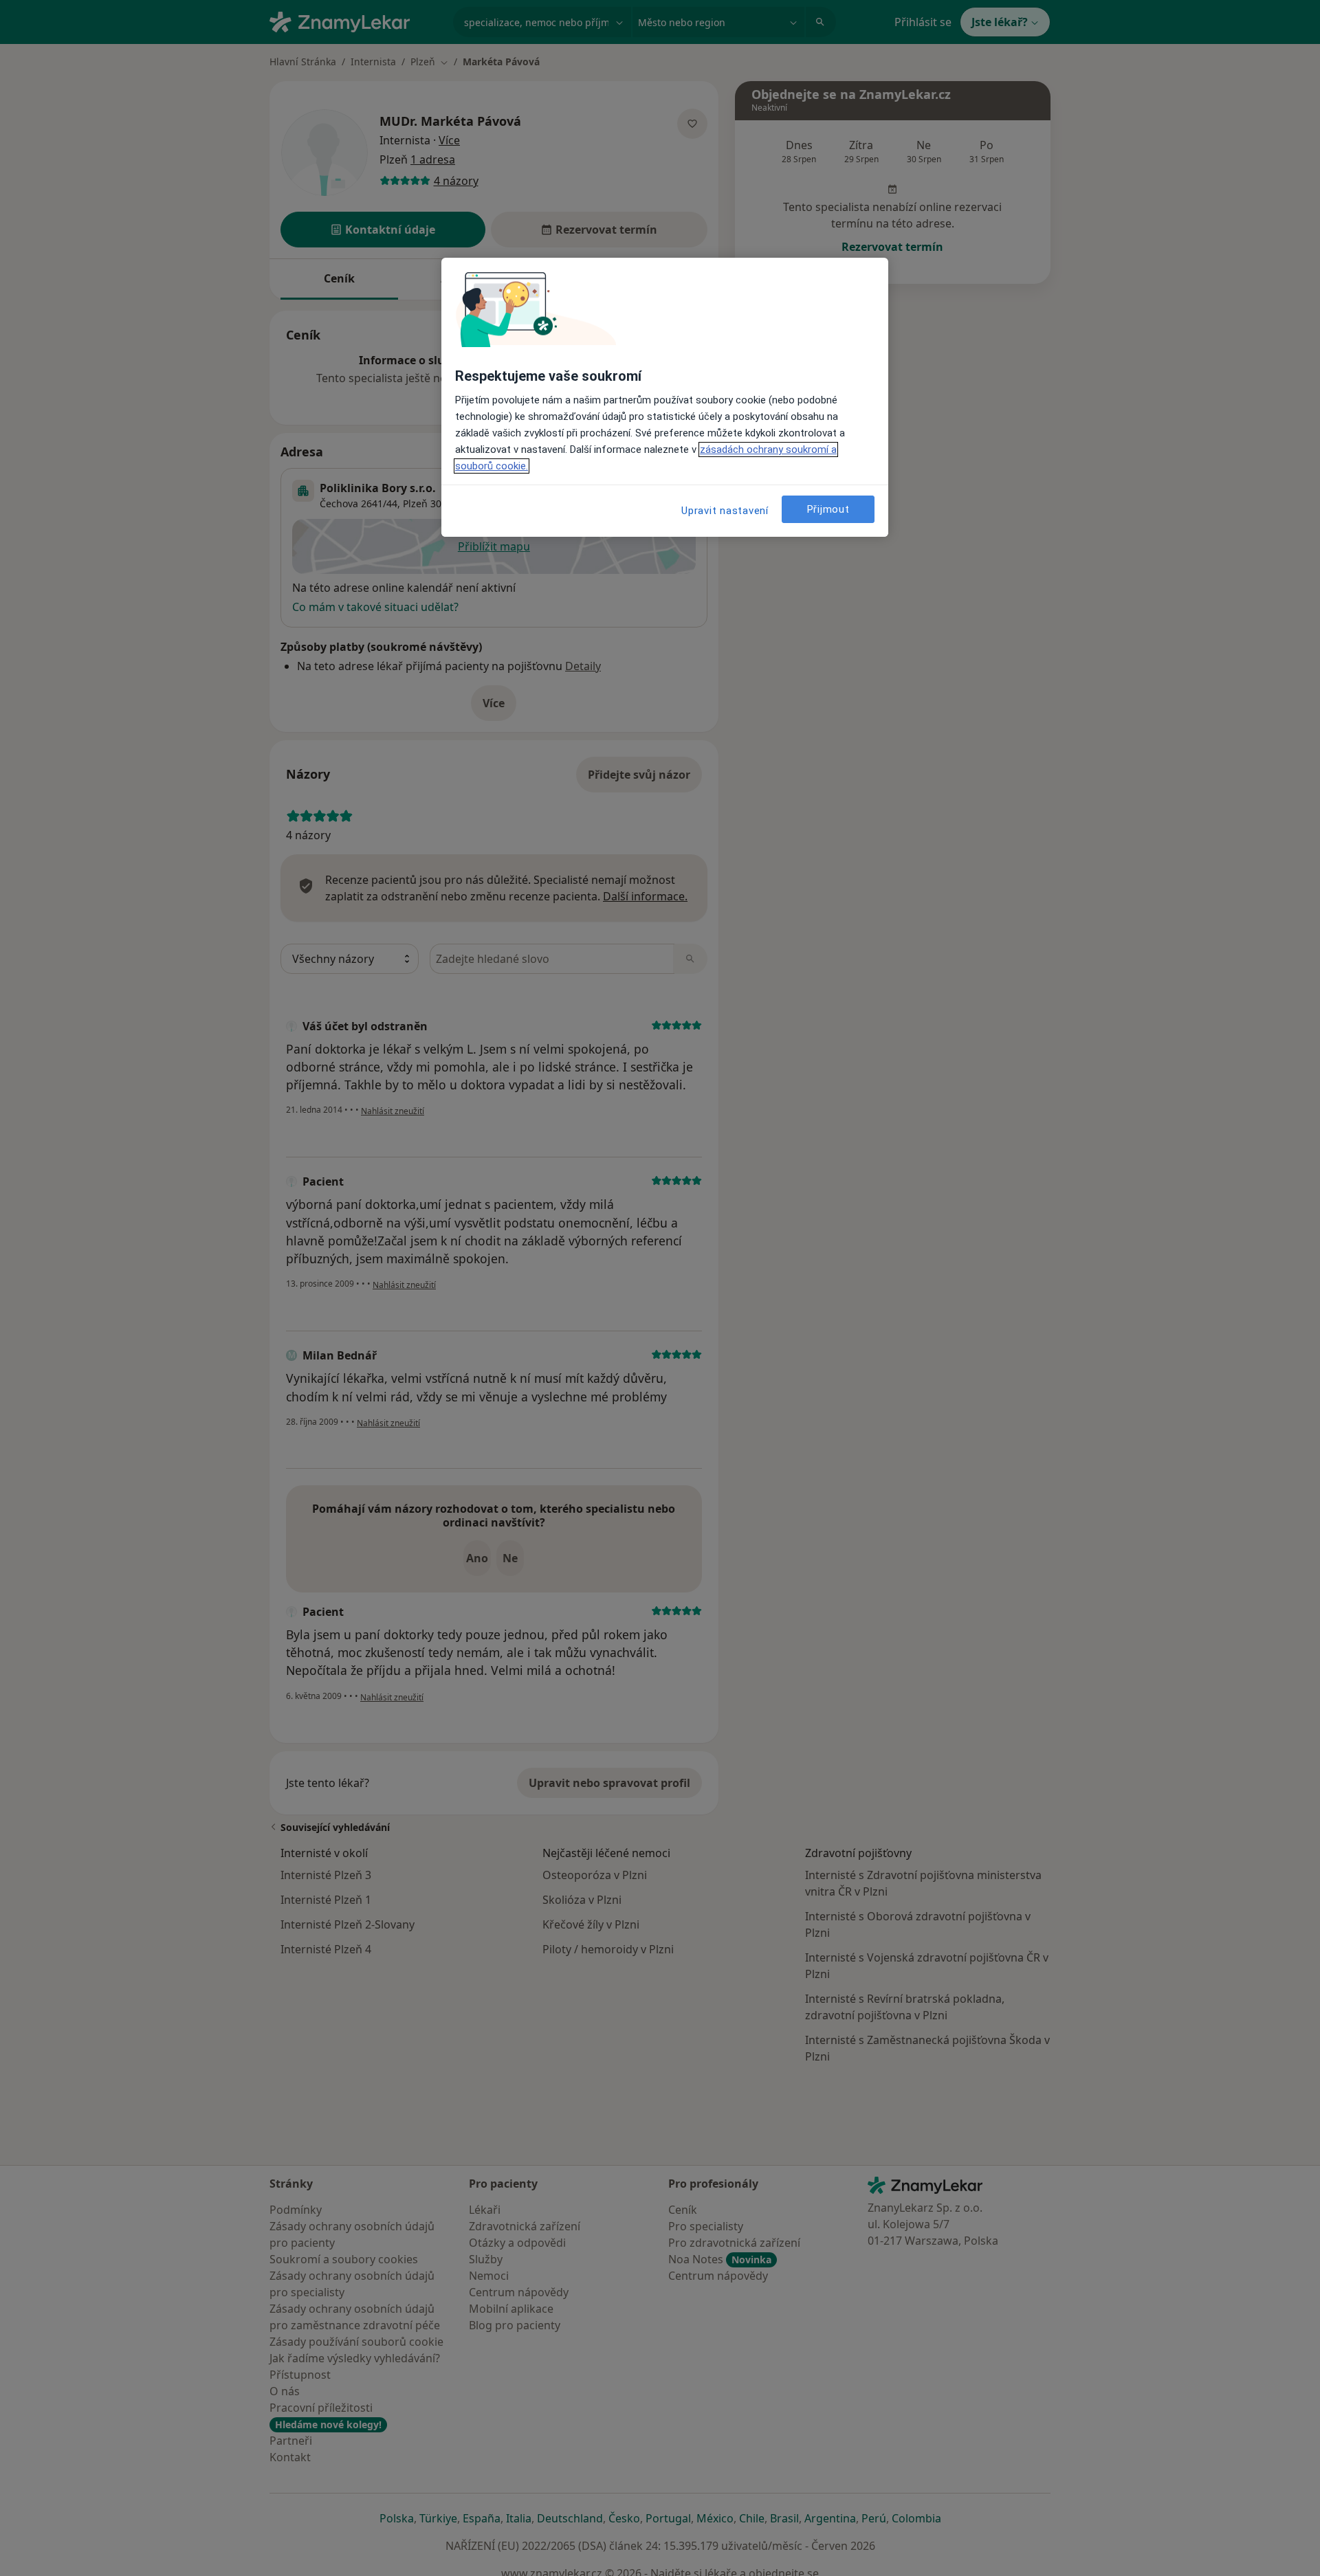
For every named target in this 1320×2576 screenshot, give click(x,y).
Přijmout (828, 509)
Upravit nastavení (725, 511)
